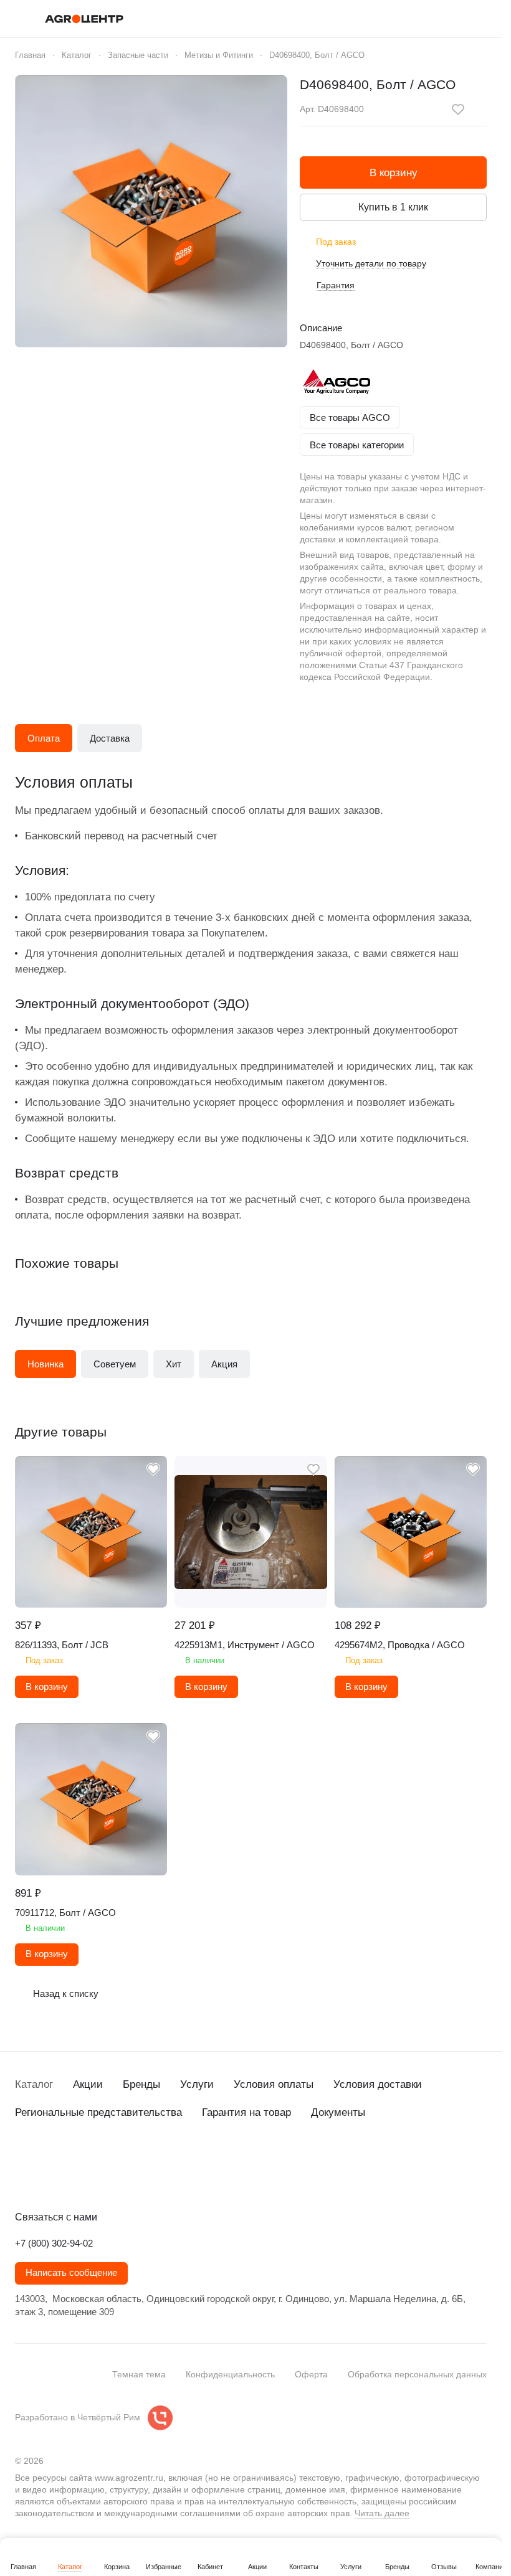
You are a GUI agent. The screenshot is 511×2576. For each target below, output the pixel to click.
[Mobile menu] (20, 19)
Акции (88, 2084)
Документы (338, 2112)
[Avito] (122, 2177)
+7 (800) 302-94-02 (54, 2243)
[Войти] (416, 19)
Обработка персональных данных (417, 2374)
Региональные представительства (98, 2112)
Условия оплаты (274, 2084)
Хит (174, 1364)
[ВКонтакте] (22, 2177)
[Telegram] (47, 2177)
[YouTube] (72, 2177)
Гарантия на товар (246, 2112)
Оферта (311, 2374)
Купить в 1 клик (393, 207)
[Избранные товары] (448, 19)
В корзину (394, 173)
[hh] (147, 2177)
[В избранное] (458, 110)
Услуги (197, 2084)
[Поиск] (383, 19)
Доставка (110, 738)
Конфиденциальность (230, 2374)
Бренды (141, 2084)
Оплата (44, 738)
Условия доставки (378, 2084)
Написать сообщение (71, 2273)
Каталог (34, 2084)
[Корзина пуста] (480, 19)
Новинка (45, 1364)
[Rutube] (97, 2177)
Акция (224, 1364)
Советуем (115, 1364)
